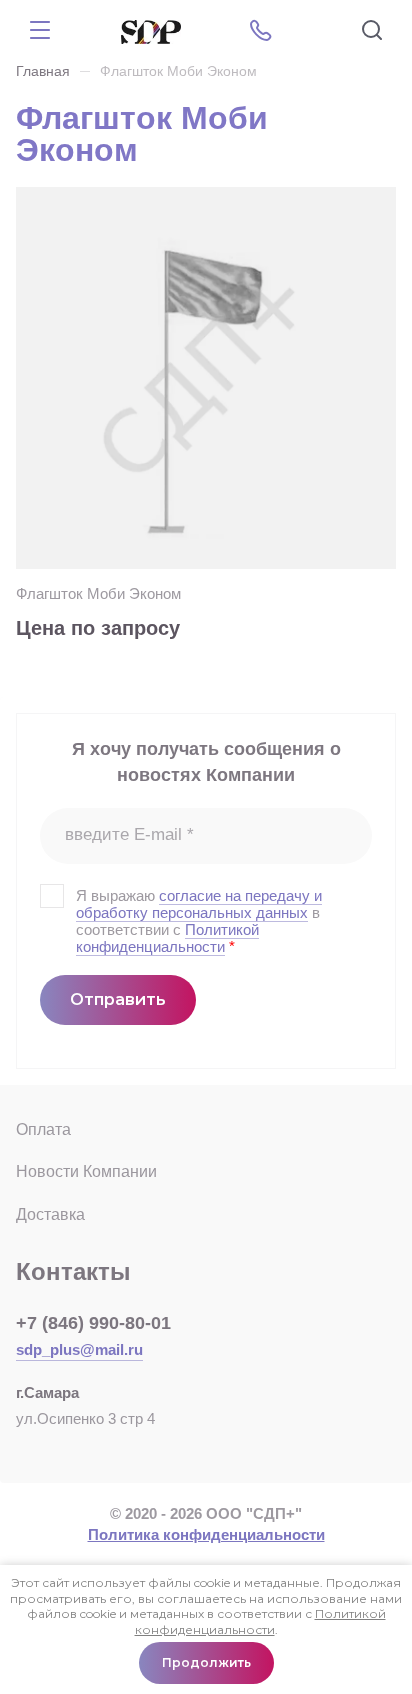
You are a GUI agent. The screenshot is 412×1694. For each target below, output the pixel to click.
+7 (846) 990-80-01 (93, 1323)
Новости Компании (86, 1171)
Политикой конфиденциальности (167, 938)
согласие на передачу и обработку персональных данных (199, 904)
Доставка (50, 1214)
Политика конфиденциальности (206, 1534)
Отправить (118, 999)
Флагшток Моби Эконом (98, 593)
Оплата (43, 1129)
